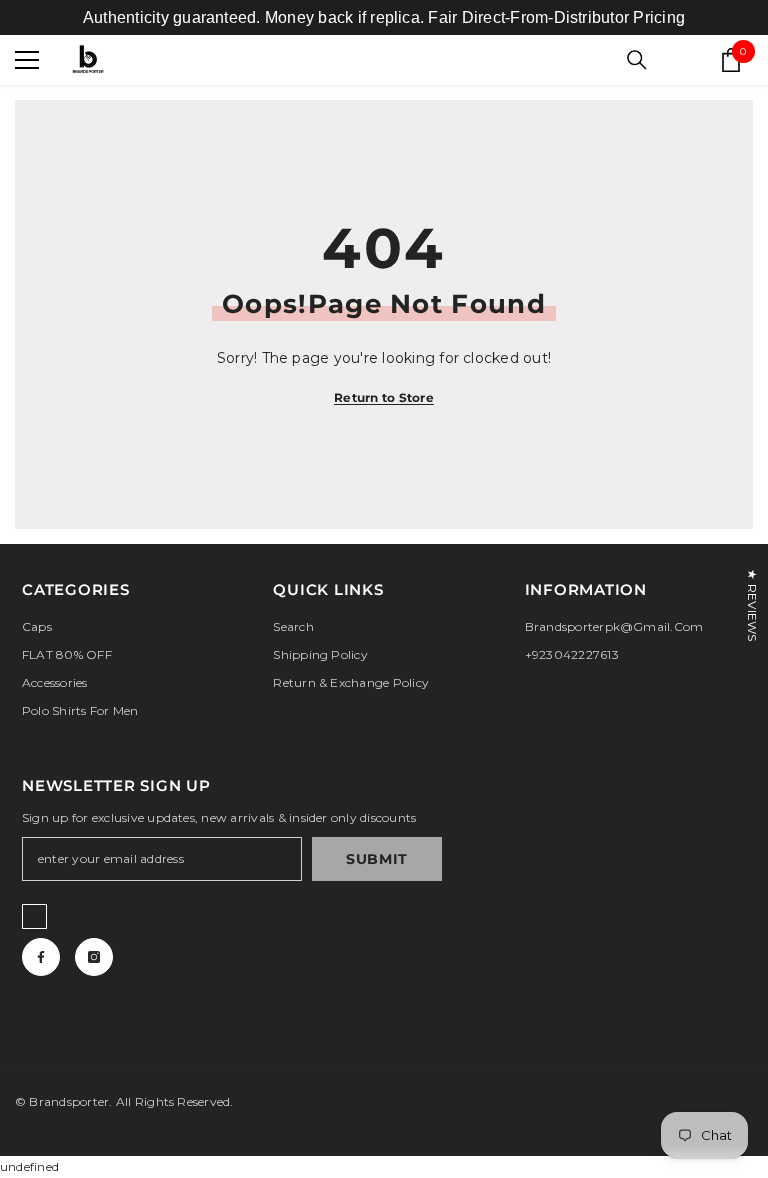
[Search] (637, 60)
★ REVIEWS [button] (752, 605)
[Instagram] (94, 957)
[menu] (27, 60)
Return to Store (384, 397)
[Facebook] (41, 957)
